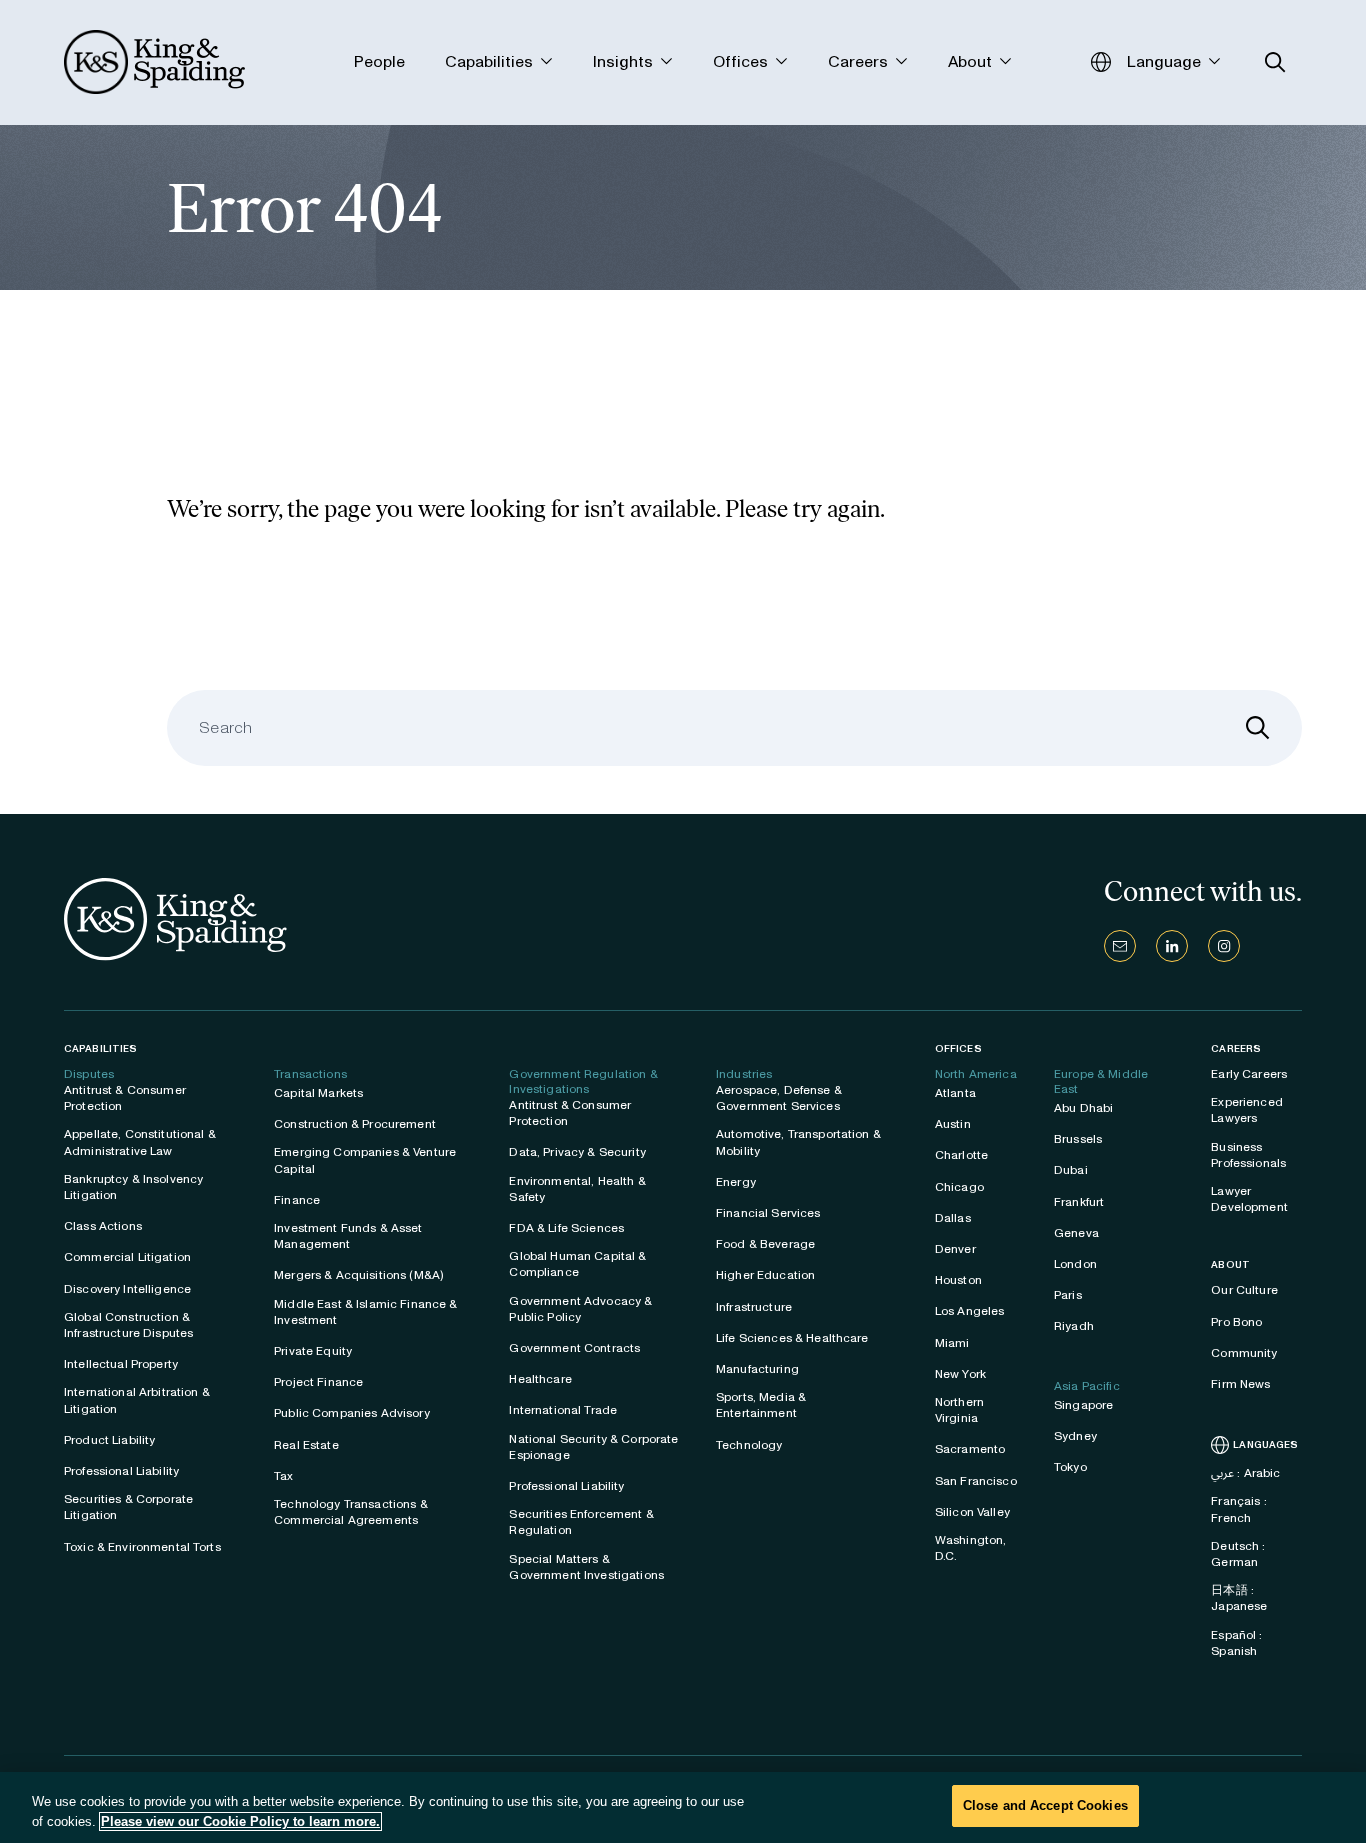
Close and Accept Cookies (1045, 1805)
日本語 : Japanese (1239, 1598)
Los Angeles (970, 1311)
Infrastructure (754, 1307)
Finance (297, 1200)
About (1230, 1265)
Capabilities (100, 1048)
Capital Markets (318, 1093)
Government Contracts (574, 1348)
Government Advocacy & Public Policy (580, 1309)
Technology (749, 1445)
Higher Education (765, 1275)
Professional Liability (121, 1471)
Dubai (1071, 1170)
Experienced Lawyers (1247, 1110)
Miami (952, 1343)
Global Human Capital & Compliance (577, 1264)
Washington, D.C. (971, 1548)
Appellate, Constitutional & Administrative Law (140, 1142)
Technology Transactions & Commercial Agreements (351, 1512)
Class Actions (103, 1226)
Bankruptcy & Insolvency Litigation (133, 1187)
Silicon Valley (972, 1512)
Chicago (959, 1187)
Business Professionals (1248, 1155)
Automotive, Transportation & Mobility (798, 1142)
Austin (953, 1124)
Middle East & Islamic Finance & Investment (365, 1312)
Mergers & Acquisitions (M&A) (358, 1275)
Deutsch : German (1238, 1554)
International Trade (563, 1410)
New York (960, 1374)
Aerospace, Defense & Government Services (779, 1098)
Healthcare (540, 1379)
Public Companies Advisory (352, 1413)
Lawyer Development (1249, 1199)
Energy (736, 1182)
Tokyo (1070, 1467)
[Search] (1258, 728)
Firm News (1240, 1384)
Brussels (1078, 1139)
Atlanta (955, 1093)
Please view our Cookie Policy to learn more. (240, 1821)
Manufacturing (757, 1369)
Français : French (1238, 1509)
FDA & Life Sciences (566, 1228)
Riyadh (1074, 1326)
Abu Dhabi (1083, 1108)
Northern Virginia (959, 1410)
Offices (958, 1048)
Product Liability (109, 1440)
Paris (1068, 1295)
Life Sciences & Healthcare (792, 1338)
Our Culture (1244, 1290)
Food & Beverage (765, 1244)
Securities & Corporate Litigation (128, 1507)
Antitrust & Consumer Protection (125, 1098)
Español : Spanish (1236, 1643)
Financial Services (768, 1213)
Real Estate (306, 1445)
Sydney (1075, 1436)
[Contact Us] (1120, 946)
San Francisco (976, 1481)
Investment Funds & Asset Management (348, 1236)
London (1075, 1264)
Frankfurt (1079, 1202)
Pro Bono (1236, 1322)
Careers (1236, 1049)
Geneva (1076, 1233)
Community (1244, 1353)
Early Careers (1249, 1074)
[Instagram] (1224, 946)
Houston (958, 1280)
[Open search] (1275, 62)
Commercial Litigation (127, 1257)
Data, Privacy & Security (577, 1152)
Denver (955, 1249)
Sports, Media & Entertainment (761, 1405)
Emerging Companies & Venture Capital (365, 1160)
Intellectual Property (121, 1364)
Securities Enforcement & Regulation (581, 1522)
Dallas (953, 1218)
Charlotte (961, 1155)
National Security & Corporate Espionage (593, 1447)
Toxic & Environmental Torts (142, 1547)
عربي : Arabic (1245, 1473)
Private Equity (313, 1351)
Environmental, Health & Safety (577, 1189)
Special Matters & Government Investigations (586, 1567)
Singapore (1083, 1405)
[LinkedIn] (1172, 946)
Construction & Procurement (355, 1124)
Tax (283, 1476)
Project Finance (318, 1382)
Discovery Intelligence (127, 1289)
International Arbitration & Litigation (137, 1400)
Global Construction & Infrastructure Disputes (128, 1325)
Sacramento (970, 1449)
